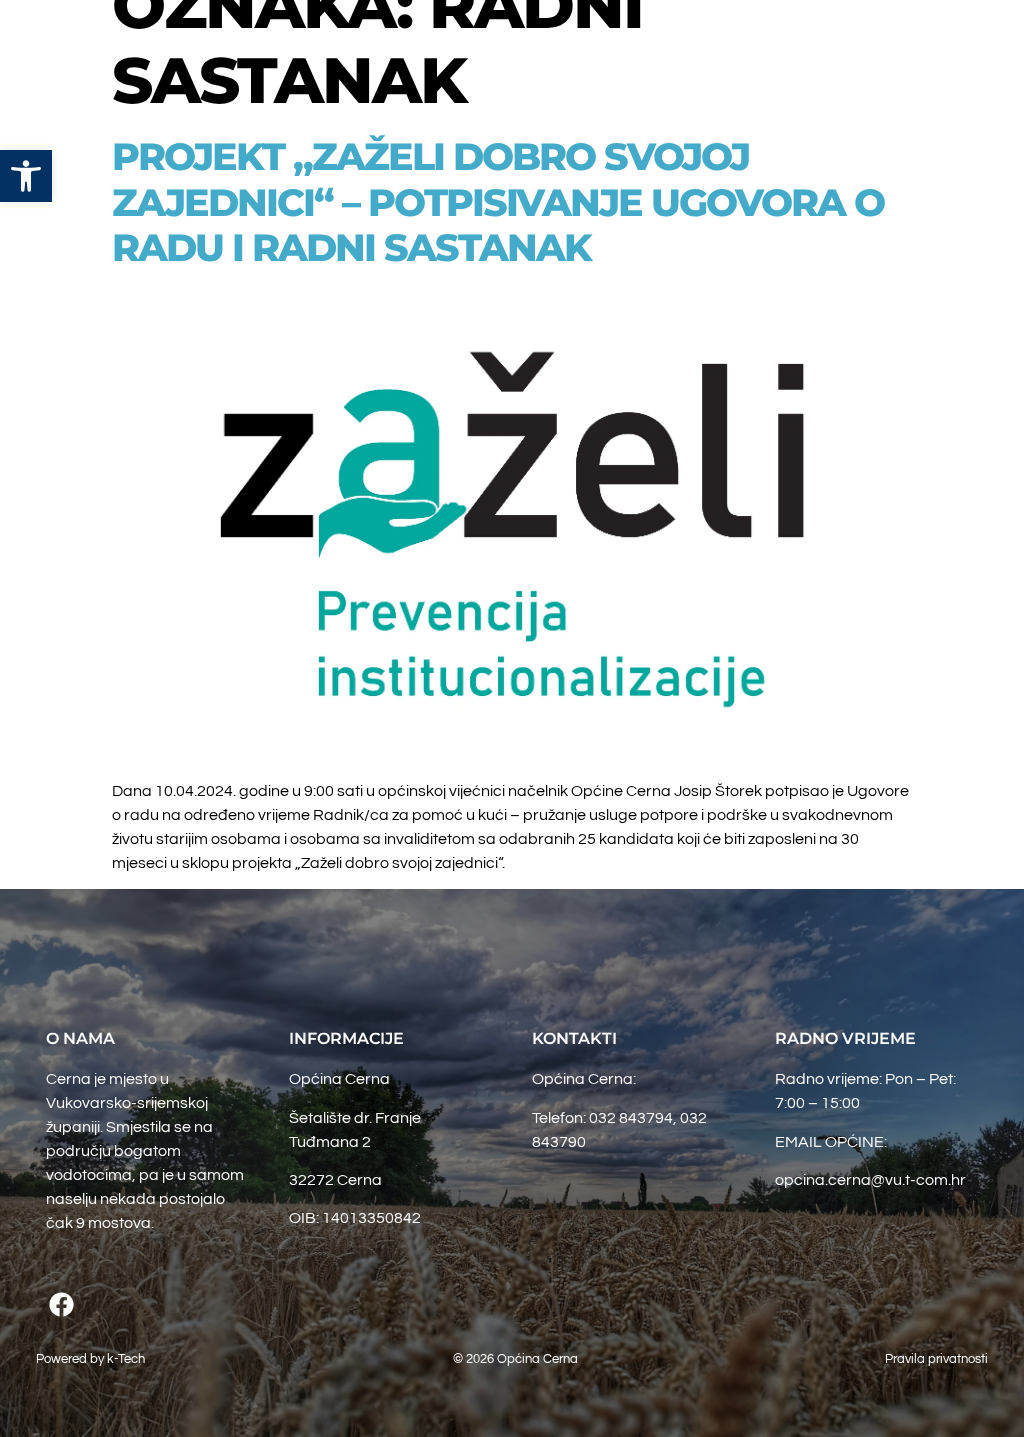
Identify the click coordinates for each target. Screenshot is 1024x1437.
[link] (26, 176)
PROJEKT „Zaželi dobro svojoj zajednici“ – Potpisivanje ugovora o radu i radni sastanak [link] (498, 202)
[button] (846, 40)
